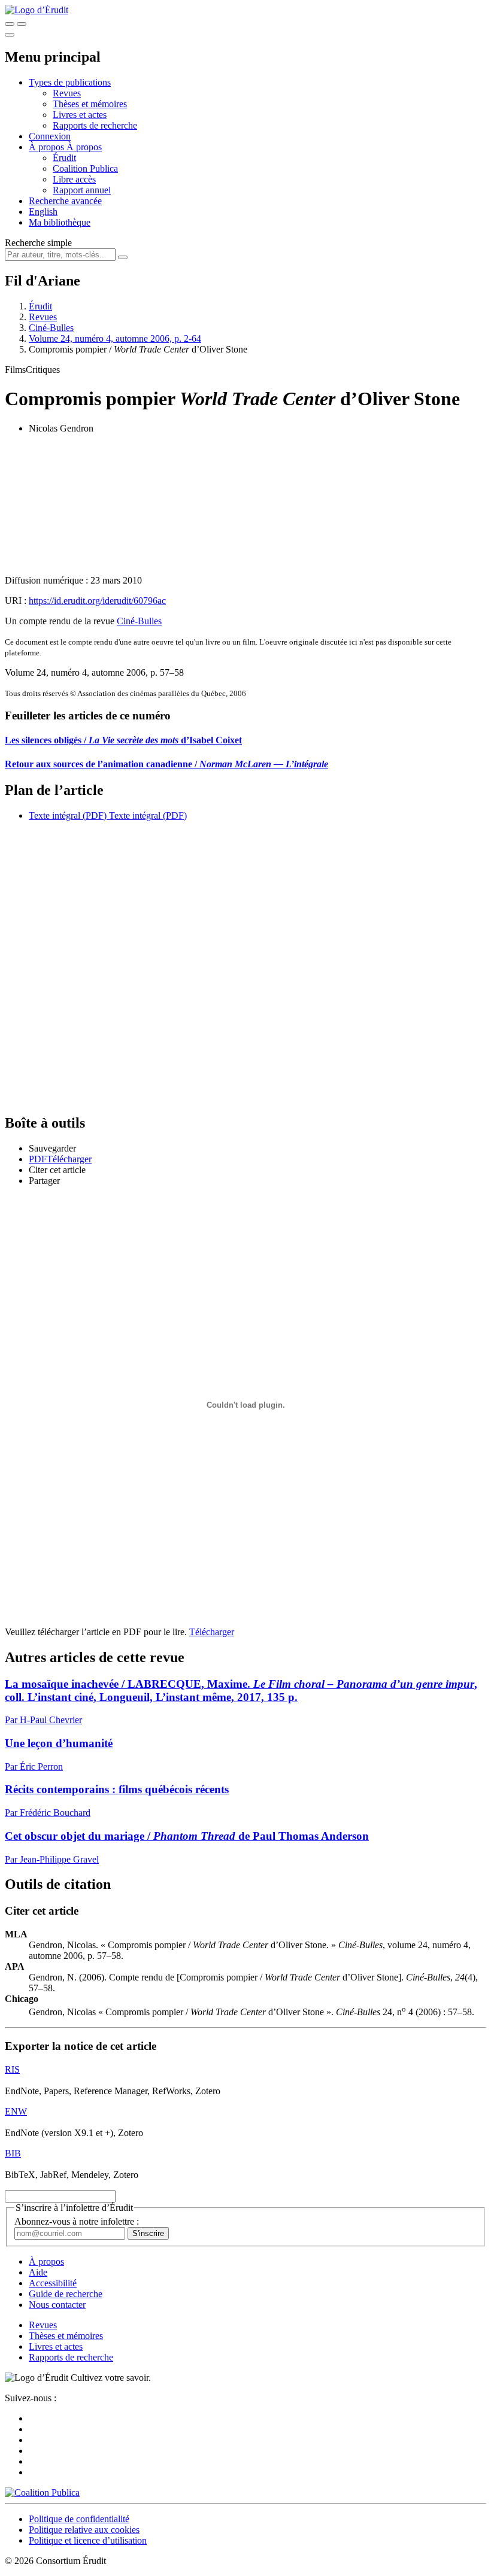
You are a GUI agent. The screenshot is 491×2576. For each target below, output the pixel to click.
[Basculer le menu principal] (10, 35)
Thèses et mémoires (90, 104)
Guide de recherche (66, 2294)
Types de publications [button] (70, 82)
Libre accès (74, 179)
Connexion (50, 136)
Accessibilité (53, 2283)
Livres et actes (80, 115)
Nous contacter (57, 2305)
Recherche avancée (65, 201)
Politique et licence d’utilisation (88, 2540)
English (43, 212)
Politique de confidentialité (79, 2519)
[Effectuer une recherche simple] (10, 24)
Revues (67, 93)
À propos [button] (48, 147)
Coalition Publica (85, 168)
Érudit (64, 158)
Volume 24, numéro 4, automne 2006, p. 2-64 (115, 338)
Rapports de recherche (95, 125)
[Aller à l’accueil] (37, 10)
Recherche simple (38, 243)
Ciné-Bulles (51, 328)
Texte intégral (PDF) (68, 815)
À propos (84, 147)
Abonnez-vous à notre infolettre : (77, 2221)
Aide (38, 2272)
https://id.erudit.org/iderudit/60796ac (97, 601)
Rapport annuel (82, 190)
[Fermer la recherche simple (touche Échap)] (22, 24)
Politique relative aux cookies (84, 2530)
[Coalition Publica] (42, 2493)
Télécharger (212, 1632)
